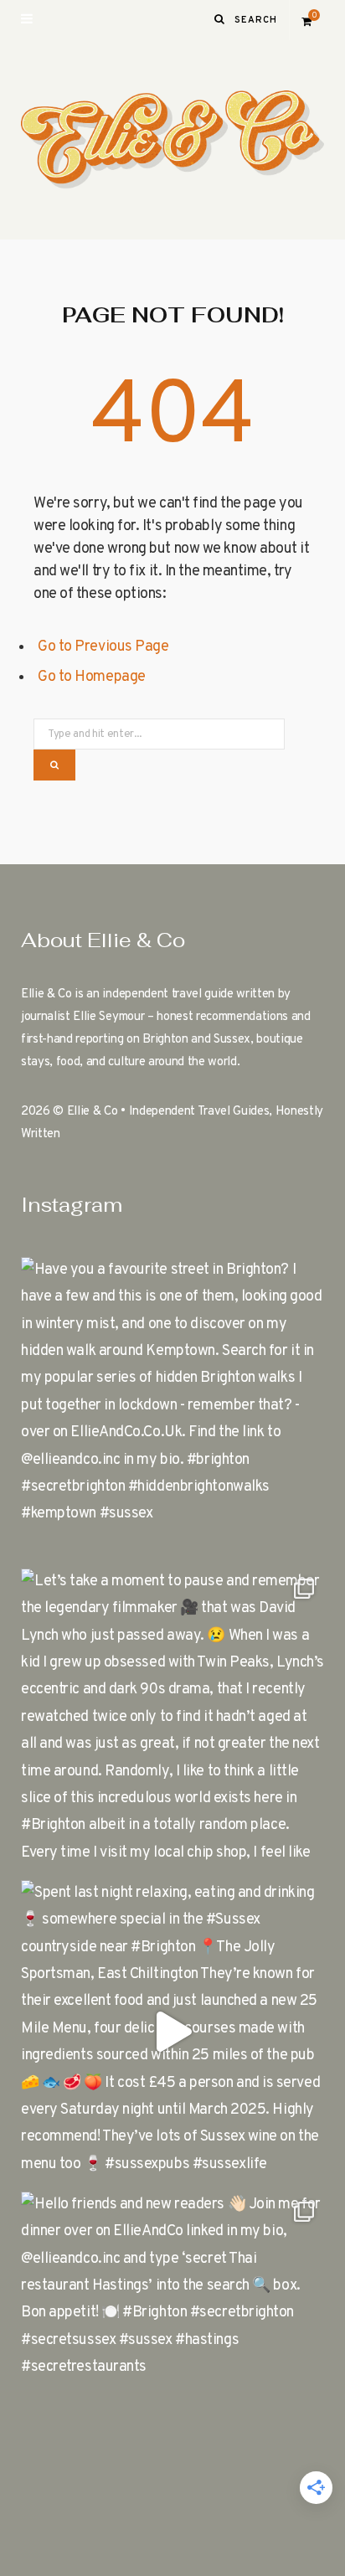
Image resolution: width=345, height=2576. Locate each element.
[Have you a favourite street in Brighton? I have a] (172, 1409)
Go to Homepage (92, 677)
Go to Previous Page (103, 647)
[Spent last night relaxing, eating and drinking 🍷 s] (172, 2032)
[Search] (220, 20)
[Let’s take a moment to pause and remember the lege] (172, 1720)
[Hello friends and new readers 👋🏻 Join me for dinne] (172, 2343)
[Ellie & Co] (172, 140)
